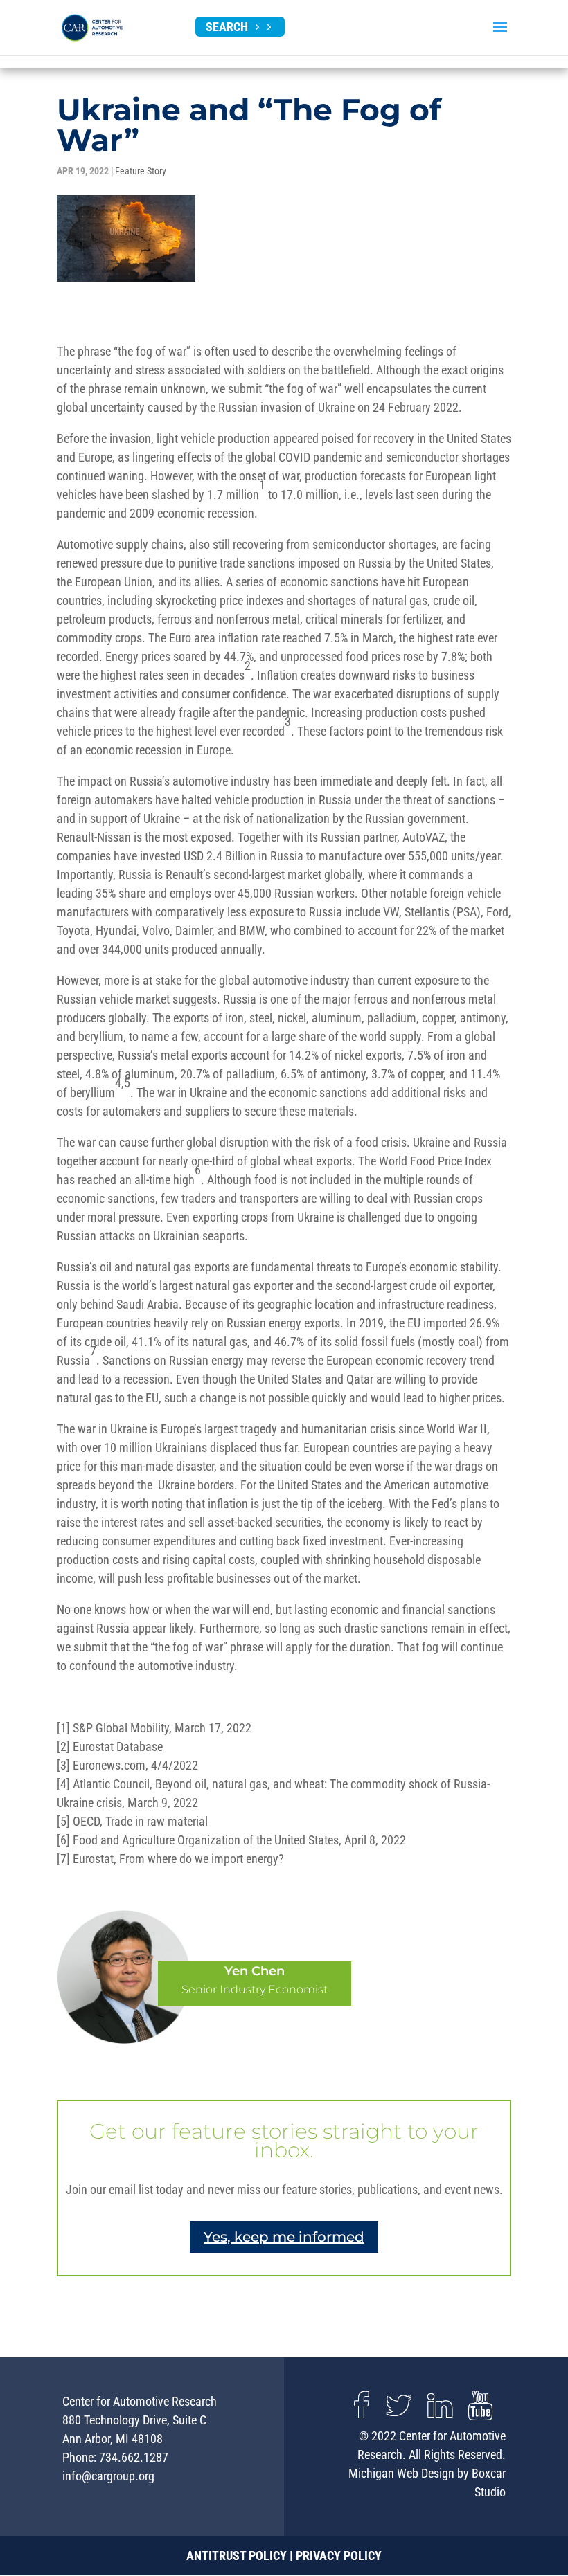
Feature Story (141, 171)
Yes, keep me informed (284, 2237)
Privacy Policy (339, 2556)
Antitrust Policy (237, 2556)
